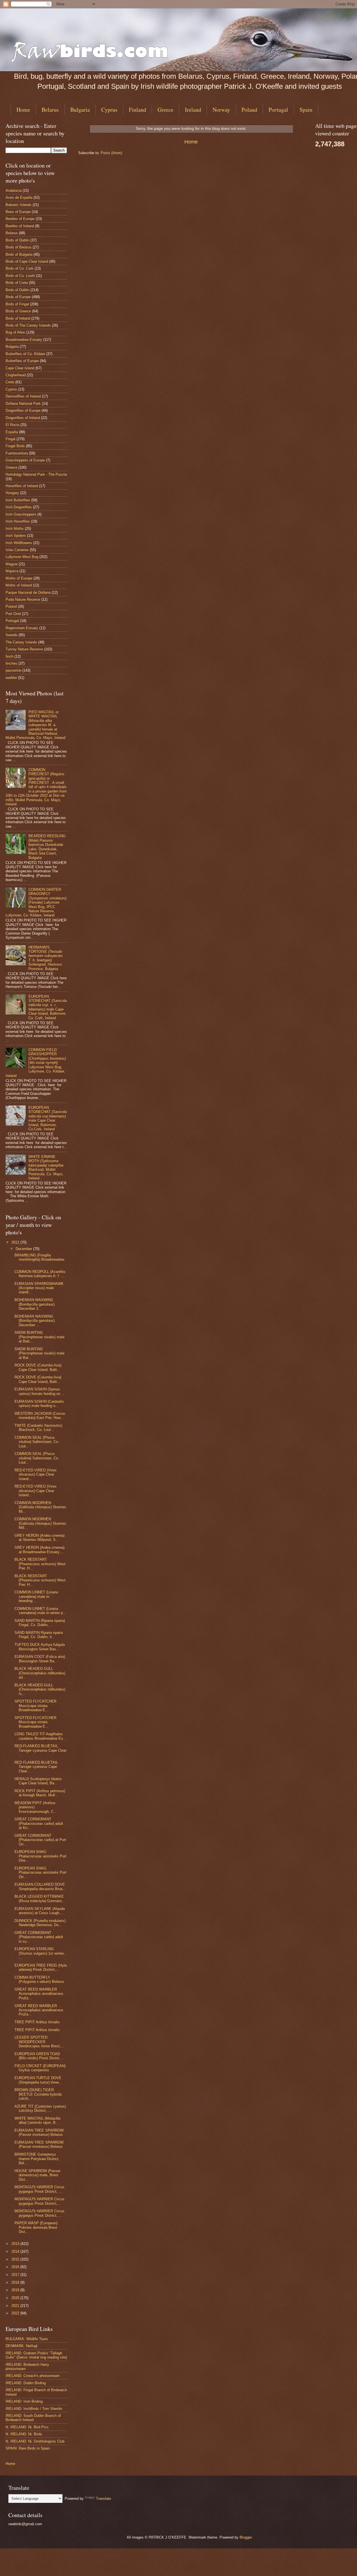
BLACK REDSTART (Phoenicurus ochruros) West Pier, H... (40, 1564)
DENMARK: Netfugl (21, 2346)
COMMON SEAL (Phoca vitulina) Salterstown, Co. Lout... (37, 1442)
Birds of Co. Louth (20, 276)
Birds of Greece (18, 311)
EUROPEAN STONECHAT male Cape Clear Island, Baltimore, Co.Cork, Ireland (48, 1118)
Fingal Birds (15, 446)
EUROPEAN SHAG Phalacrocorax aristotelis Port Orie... (40, 1856)
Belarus (50, 110)
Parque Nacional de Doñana (28, 592)
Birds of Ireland (18, 318)
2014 (16, 2251)
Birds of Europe (18, 297)
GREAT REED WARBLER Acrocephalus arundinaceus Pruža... (39, 1994)
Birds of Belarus (19, 247)
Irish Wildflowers (19, 543)
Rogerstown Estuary (22, 628)
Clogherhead (16, 375)
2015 (16, 2259)
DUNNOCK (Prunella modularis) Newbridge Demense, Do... (40, 1923)
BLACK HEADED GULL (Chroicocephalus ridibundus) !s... (40, 1689)
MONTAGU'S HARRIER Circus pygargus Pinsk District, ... (39, 2189)
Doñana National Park (23, 404)
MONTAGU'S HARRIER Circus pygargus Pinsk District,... (39, 2201)
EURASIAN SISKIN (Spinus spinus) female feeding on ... (40, 1391)
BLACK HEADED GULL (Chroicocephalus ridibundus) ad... (40, 1673)
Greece (166, 110)
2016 (16, 2267)
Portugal (278, 110)
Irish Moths (15, 529)
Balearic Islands (19, 205)
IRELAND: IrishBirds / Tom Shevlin (34, 2409)
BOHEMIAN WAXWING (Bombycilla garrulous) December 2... (35, 1304)
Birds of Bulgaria (19, 254)
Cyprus (109, 110)
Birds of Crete (17, 283)
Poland (249, 110)
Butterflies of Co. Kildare (25, 354)
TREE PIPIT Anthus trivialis (37, 2022)
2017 (16, 2275)
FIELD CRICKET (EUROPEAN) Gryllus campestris (40, 2068)
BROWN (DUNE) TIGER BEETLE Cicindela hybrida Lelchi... (38, 2094)
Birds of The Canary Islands (28, 325)
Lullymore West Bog (22, 557)
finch (9, 656)
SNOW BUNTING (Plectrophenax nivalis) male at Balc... (39, 1337)
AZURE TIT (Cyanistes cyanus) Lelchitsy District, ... (40, 2108)
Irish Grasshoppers (21, 514)
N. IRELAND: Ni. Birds (24, 2434)
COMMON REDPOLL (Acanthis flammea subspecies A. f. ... (40, 1274)
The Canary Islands (21, 642)
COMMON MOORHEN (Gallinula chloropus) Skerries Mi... (40, 1507)
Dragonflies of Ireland (23, 418)
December (24, 1249)
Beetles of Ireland (20, 226)
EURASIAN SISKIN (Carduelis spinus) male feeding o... (39, 1404)
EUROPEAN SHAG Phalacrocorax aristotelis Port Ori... (40, 1873)
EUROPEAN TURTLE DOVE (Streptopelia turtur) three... (38, 2080)
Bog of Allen (15, 332)
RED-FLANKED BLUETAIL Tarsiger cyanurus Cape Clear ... (40, 1750)
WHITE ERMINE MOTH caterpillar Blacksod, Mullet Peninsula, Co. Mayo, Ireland (46, 1167)
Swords (12, 635)
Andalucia (14, 191)
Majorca (12, 571)
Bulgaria (80, 110)
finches (11, 663)
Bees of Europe (18, 212)
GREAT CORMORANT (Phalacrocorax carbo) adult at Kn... (39, 1823)
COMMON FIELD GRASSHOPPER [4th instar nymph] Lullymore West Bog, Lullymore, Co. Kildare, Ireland (36, 1063)
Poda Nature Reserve (23, 599)
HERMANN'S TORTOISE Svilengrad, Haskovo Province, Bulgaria (46, 958)
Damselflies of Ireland (23, 396)
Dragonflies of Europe (23, 410)
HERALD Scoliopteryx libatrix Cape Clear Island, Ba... (38, 1781)
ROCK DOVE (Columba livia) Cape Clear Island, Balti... (38, 1367)
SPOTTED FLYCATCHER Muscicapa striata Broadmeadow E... (35, 1706)
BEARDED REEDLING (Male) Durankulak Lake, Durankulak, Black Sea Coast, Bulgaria (47, 847)
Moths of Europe (19, 578)
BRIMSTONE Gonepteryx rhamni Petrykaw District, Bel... (37, 2159)
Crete (10, 382)
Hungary (12, 493)
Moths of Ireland (19, 585)
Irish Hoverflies (18, 521)
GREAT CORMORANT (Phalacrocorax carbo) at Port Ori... (40, 1840)
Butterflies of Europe (22, 361)
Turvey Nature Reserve (24, 649)
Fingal (10, 439)
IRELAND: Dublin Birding (26, 2383)
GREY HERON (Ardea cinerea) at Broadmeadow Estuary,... (39, 1550)
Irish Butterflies (18, 500)
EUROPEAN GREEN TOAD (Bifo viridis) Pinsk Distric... (39, 2056)
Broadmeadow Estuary (24, 340)
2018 (16, 2282)
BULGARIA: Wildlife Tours (27, 2339)
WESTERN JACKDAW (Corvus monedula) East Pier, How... (40, 1416)
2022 (16, 2313)
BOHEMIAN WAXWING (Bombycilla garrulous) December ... (35, 1321)
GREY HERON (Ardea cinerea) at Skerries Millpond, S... (39, 1538)
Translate (103, 2499)
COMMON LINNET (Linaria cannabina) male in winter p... (40, 1611)
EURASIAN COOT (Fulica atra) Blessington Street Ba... (40, 1659)
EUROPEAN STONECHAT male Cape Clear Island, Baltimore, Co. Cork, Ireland (48, 1007)
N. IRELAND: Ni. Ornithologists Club (35, 2441)
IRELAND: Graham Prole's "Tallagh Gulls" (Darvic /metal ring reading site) (36, 2355)
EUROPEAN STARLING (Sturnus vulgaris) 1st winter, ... (40, 1953)
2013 (16, 2244)
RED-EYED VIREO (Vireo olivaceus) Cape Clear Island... (35, 1474)
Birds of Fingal (17, 304)
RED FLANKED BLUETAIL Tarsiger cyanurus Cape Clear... (36, 1767)
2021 (16, 2306)
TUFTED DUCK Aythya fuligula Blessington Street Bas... (40, 1647)
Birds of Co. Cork (20, 268)
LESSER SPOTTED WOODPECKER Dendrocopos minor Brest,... (39, 2042)
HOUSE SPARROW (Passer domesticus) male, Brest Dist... (38, 2175)
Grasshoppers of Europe (25, 460)
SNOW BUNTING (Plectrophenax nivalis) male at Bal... (39, 1353)
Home (23, 110)
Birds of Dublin (17, 240)
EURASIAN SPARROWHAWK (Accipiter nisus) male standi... (39, 1288)
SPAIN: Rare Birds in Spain (28, 2448)
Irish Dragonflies (19, 507)
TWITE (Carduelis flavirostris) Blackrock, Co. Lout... (38, 1428)
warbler (11, 678)
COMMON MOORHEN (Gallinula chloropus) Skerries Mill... (40, 1523)
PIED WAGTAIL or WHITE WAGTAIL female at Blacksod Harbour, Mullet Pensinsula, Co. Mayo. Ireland (35, 725)
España (12, 432)
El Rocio (12, 425)
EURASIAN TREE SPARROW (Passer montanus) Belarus (39, 2132)
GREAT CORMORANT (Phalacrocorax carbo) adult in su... (39, 1937)
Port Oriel (13, 614)
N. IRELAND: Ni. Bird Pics (27, 2427)
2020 (16, 2298)
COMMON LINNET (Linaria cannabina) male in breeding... (36, 1596)
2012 (16, 1242)
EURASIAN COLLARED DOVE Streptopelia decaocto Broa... (40, 1886)
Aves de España (19, 197)
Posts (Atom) (111, 153)
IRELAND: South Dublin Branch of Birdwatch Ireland (33, 2418)
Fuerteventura (17, 453)
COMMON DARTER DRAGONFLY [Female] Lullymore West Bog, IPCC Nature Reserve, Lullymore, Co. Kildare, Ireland (36, 902)
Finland (138, 110)
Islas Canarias (17, 550)
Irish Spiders (16, 536)
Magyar (12, 564)
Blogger (246, 2537)
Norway (221, 110)
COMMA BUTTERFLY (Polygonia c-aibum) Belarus (39, 1979)
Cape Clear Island (20, 368)
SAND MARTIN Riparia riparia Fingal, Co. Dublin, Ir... (39, 1635)
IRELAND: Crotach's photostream (33, 2376)
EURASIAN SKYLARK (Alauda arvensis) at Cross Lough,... (40, 1911)
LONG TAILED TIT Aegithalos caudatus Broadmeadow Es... (40, 1736)
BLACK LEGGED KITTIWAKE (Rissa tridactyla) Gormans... (40, 1899)
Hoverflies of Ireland (22, 486)
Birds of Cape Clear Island (27, 261)
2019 (16, 2290)
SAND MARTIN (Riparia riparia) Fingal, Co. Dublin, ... (40, 1623)
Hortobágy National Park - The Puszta (36, 474)
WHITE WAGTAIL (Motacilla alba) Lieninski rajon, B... (37, 2120)
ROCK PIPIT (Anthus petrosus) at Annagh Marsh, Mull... (40, 1793)
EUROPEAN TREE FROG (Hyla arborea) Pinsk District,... (41, 1967)
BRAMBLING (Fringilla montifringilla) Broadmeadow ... (39, 1260)
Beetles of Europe (20, 219)
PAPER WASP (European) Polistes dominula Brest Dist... (36, 2227)
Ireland (193, 110)
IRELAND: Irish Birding (24, 2401)
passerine (13, 670)
